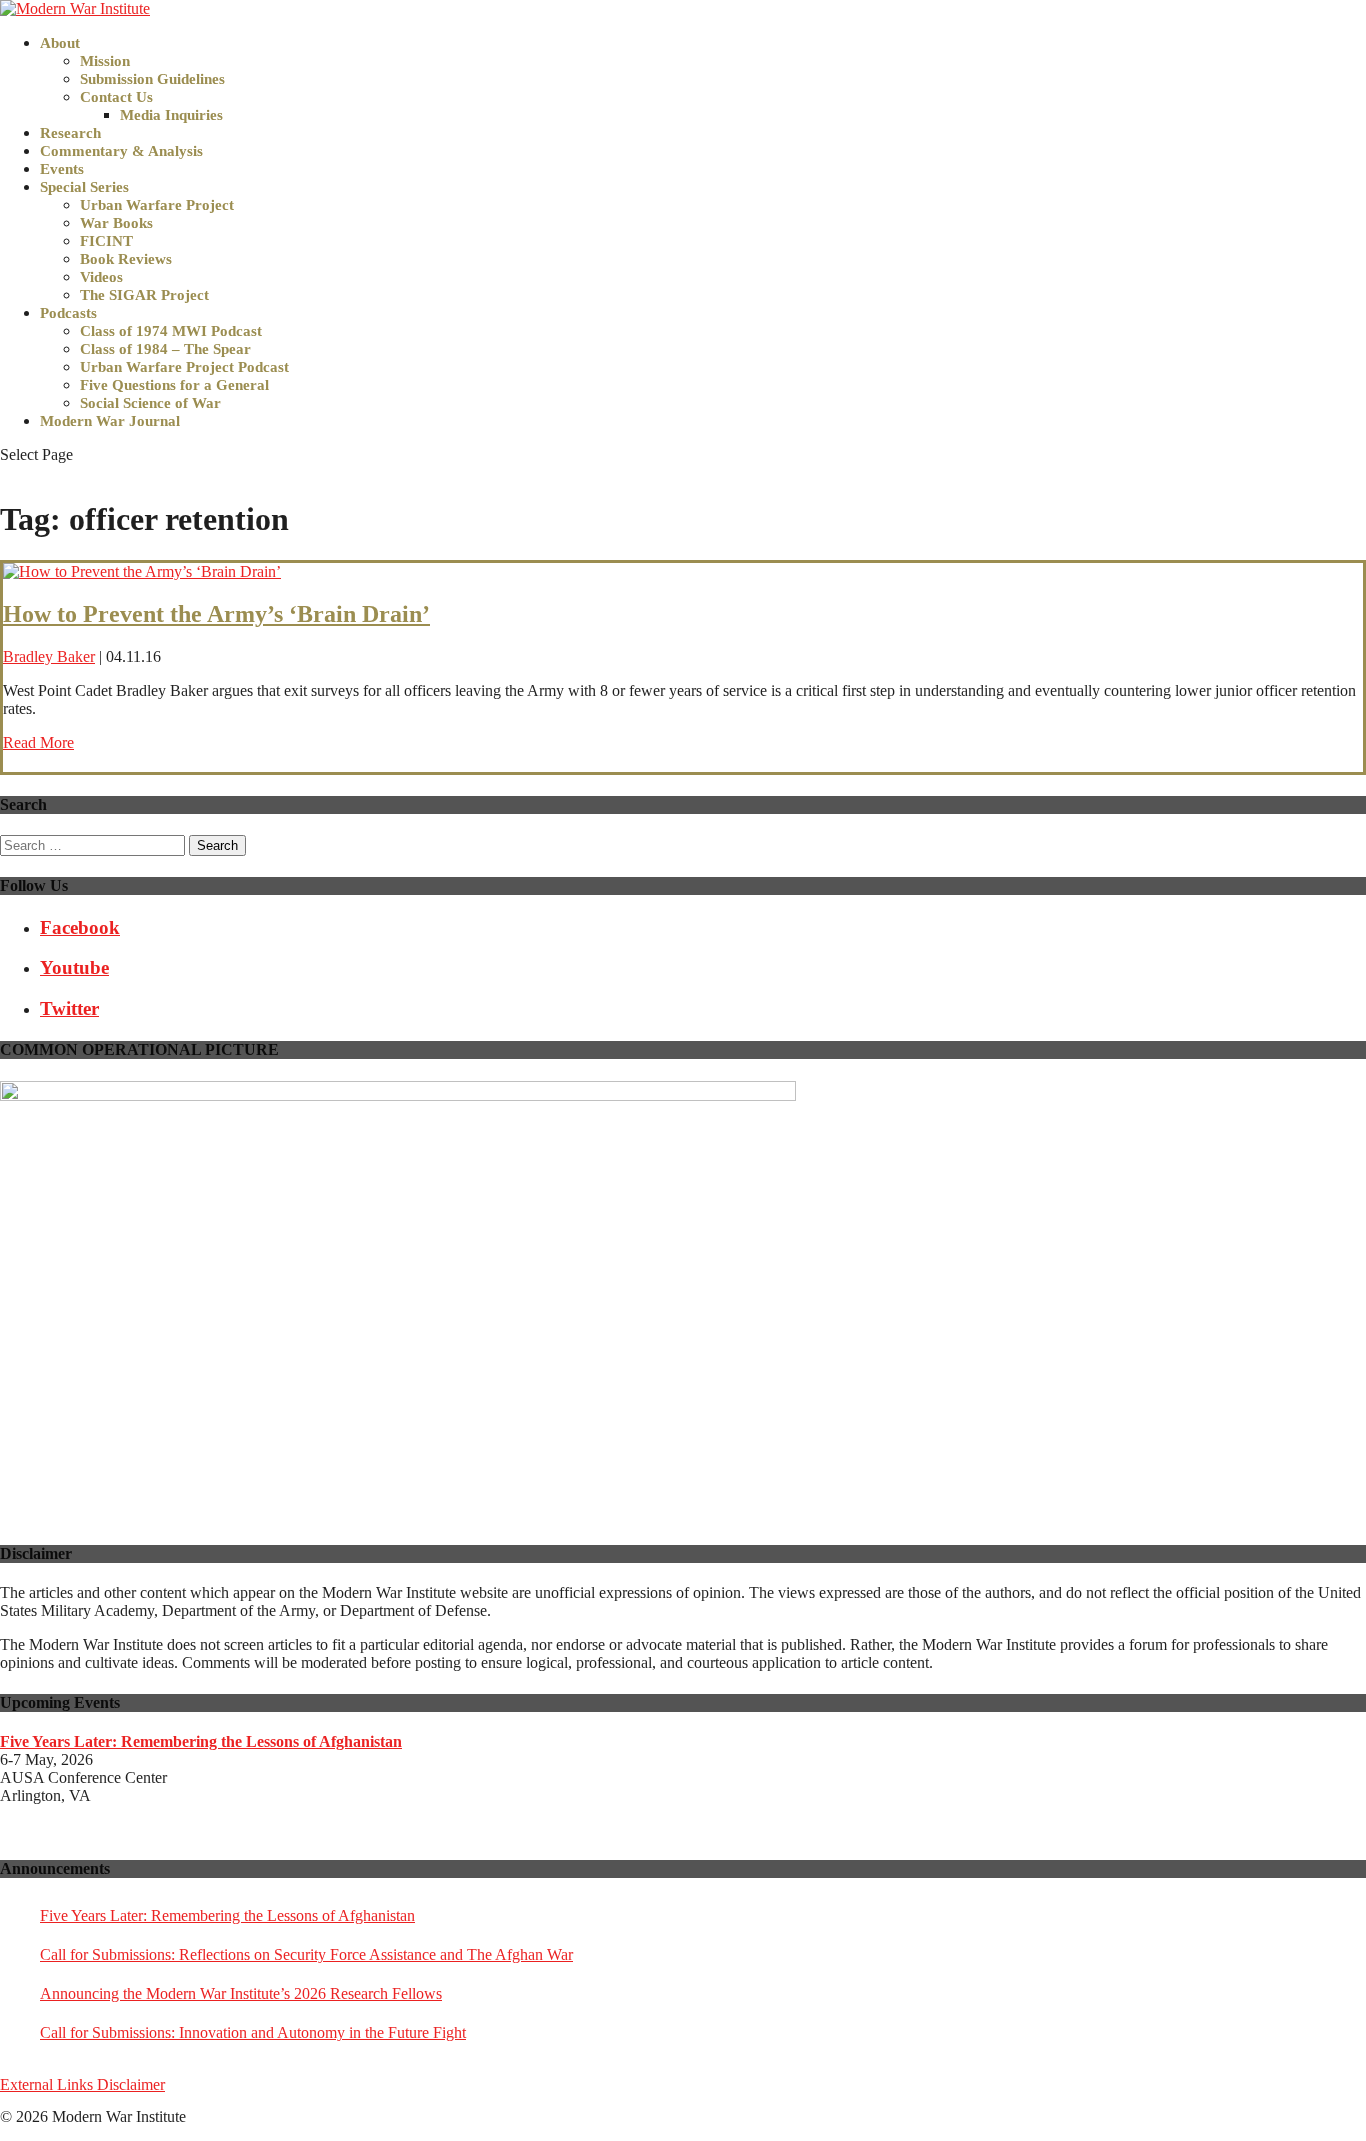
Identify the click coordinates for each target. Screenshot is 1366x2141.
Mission (105, 61)
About (60, 43)
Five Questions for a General (174, 385)
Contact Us (116, 97)
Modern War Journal (110, 421)
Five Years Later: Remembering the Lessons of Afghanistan (227, 1915)
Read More (38, 742)
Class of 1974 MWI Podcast (171, 331)
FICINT (106, 241)
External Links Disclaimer (82, 2084)
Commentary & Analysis (121, 151)
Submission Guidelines (152, 79)
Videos (101, 277)
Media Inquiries (171, 115)
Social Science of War (150, 403)
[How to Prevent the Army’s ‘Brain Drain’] (142, 571)
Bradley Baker (49, 656)
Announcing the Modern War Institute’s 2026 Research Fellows (241, 1993)
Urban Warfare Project (157, 205)
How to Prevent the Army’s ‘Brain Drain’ (216, 614)
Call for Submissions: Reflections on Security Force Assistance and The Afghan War (306, 1954)
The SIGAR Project (144, 295)
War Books (116, 223)
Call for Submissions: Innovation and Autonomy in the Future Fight (253, 2032)
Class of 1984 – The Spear (165, 349)
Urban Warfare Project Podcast (184, 367)
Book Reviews (126, 259)
